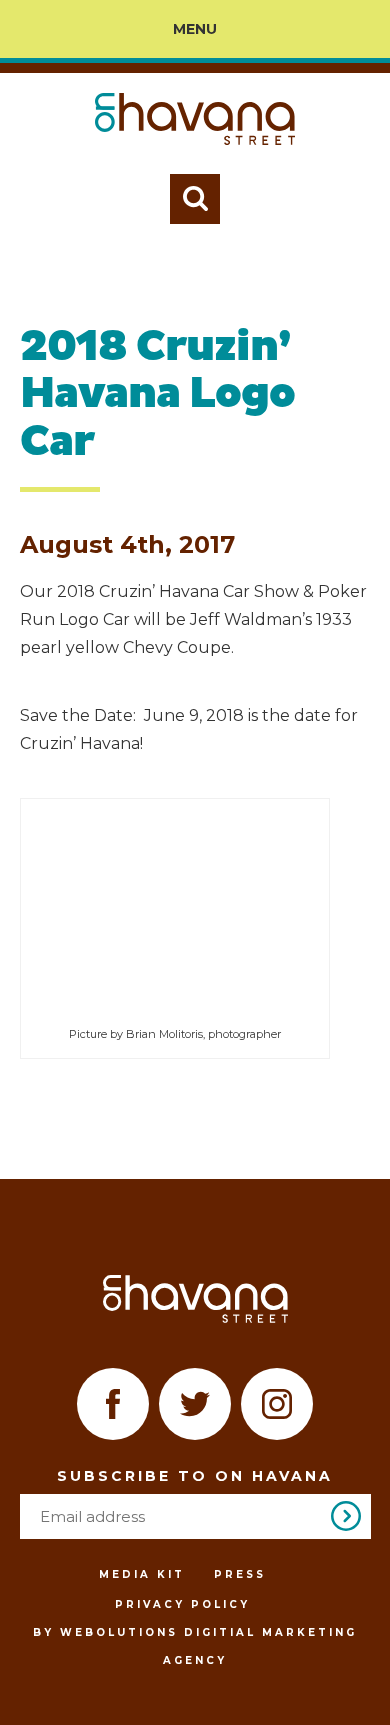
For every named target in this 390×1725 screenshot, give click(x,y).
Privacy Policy (182, 1604)
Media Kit (142, 1574)
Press (240, 1574)
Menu (195, 29)
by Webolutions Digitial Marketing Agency (195, 1646)
